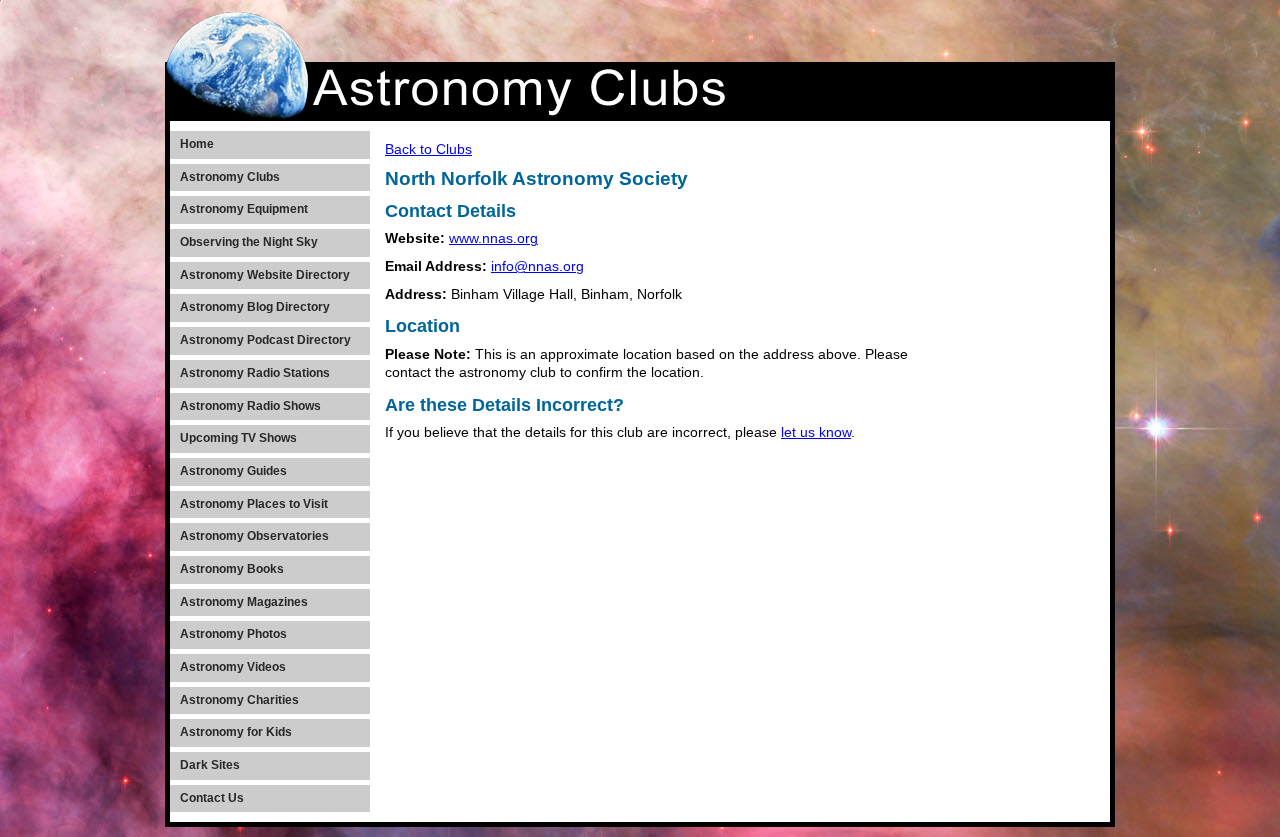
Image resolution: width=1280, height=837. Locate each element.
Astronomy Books (232, 569)
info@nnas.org (537, 266)
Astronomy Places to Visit (254, 504)
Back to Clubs (428, 149)
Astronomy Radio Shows (250, 406)
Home (197, 144)
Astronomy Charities (239, 700)
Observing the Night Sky (249, 242)
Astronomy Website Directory (265, 275)
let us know (816, 432)
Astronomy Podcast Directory (265, 340)
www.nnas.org (493, 238)
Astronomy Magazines (244, 602)
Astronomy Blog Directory (255, 307)
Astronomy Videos (233, 667)
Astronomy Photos (233, 634)
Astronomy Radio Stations (255, 373)
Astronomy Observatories (254, 536)
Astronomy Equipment (244, 209)
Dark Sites (210, 765)
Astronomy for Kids (236, 732)
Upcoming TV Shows (238, 438)
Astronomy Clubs (230, 177)
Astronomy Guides (233, 471)
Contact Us (212, 798)
